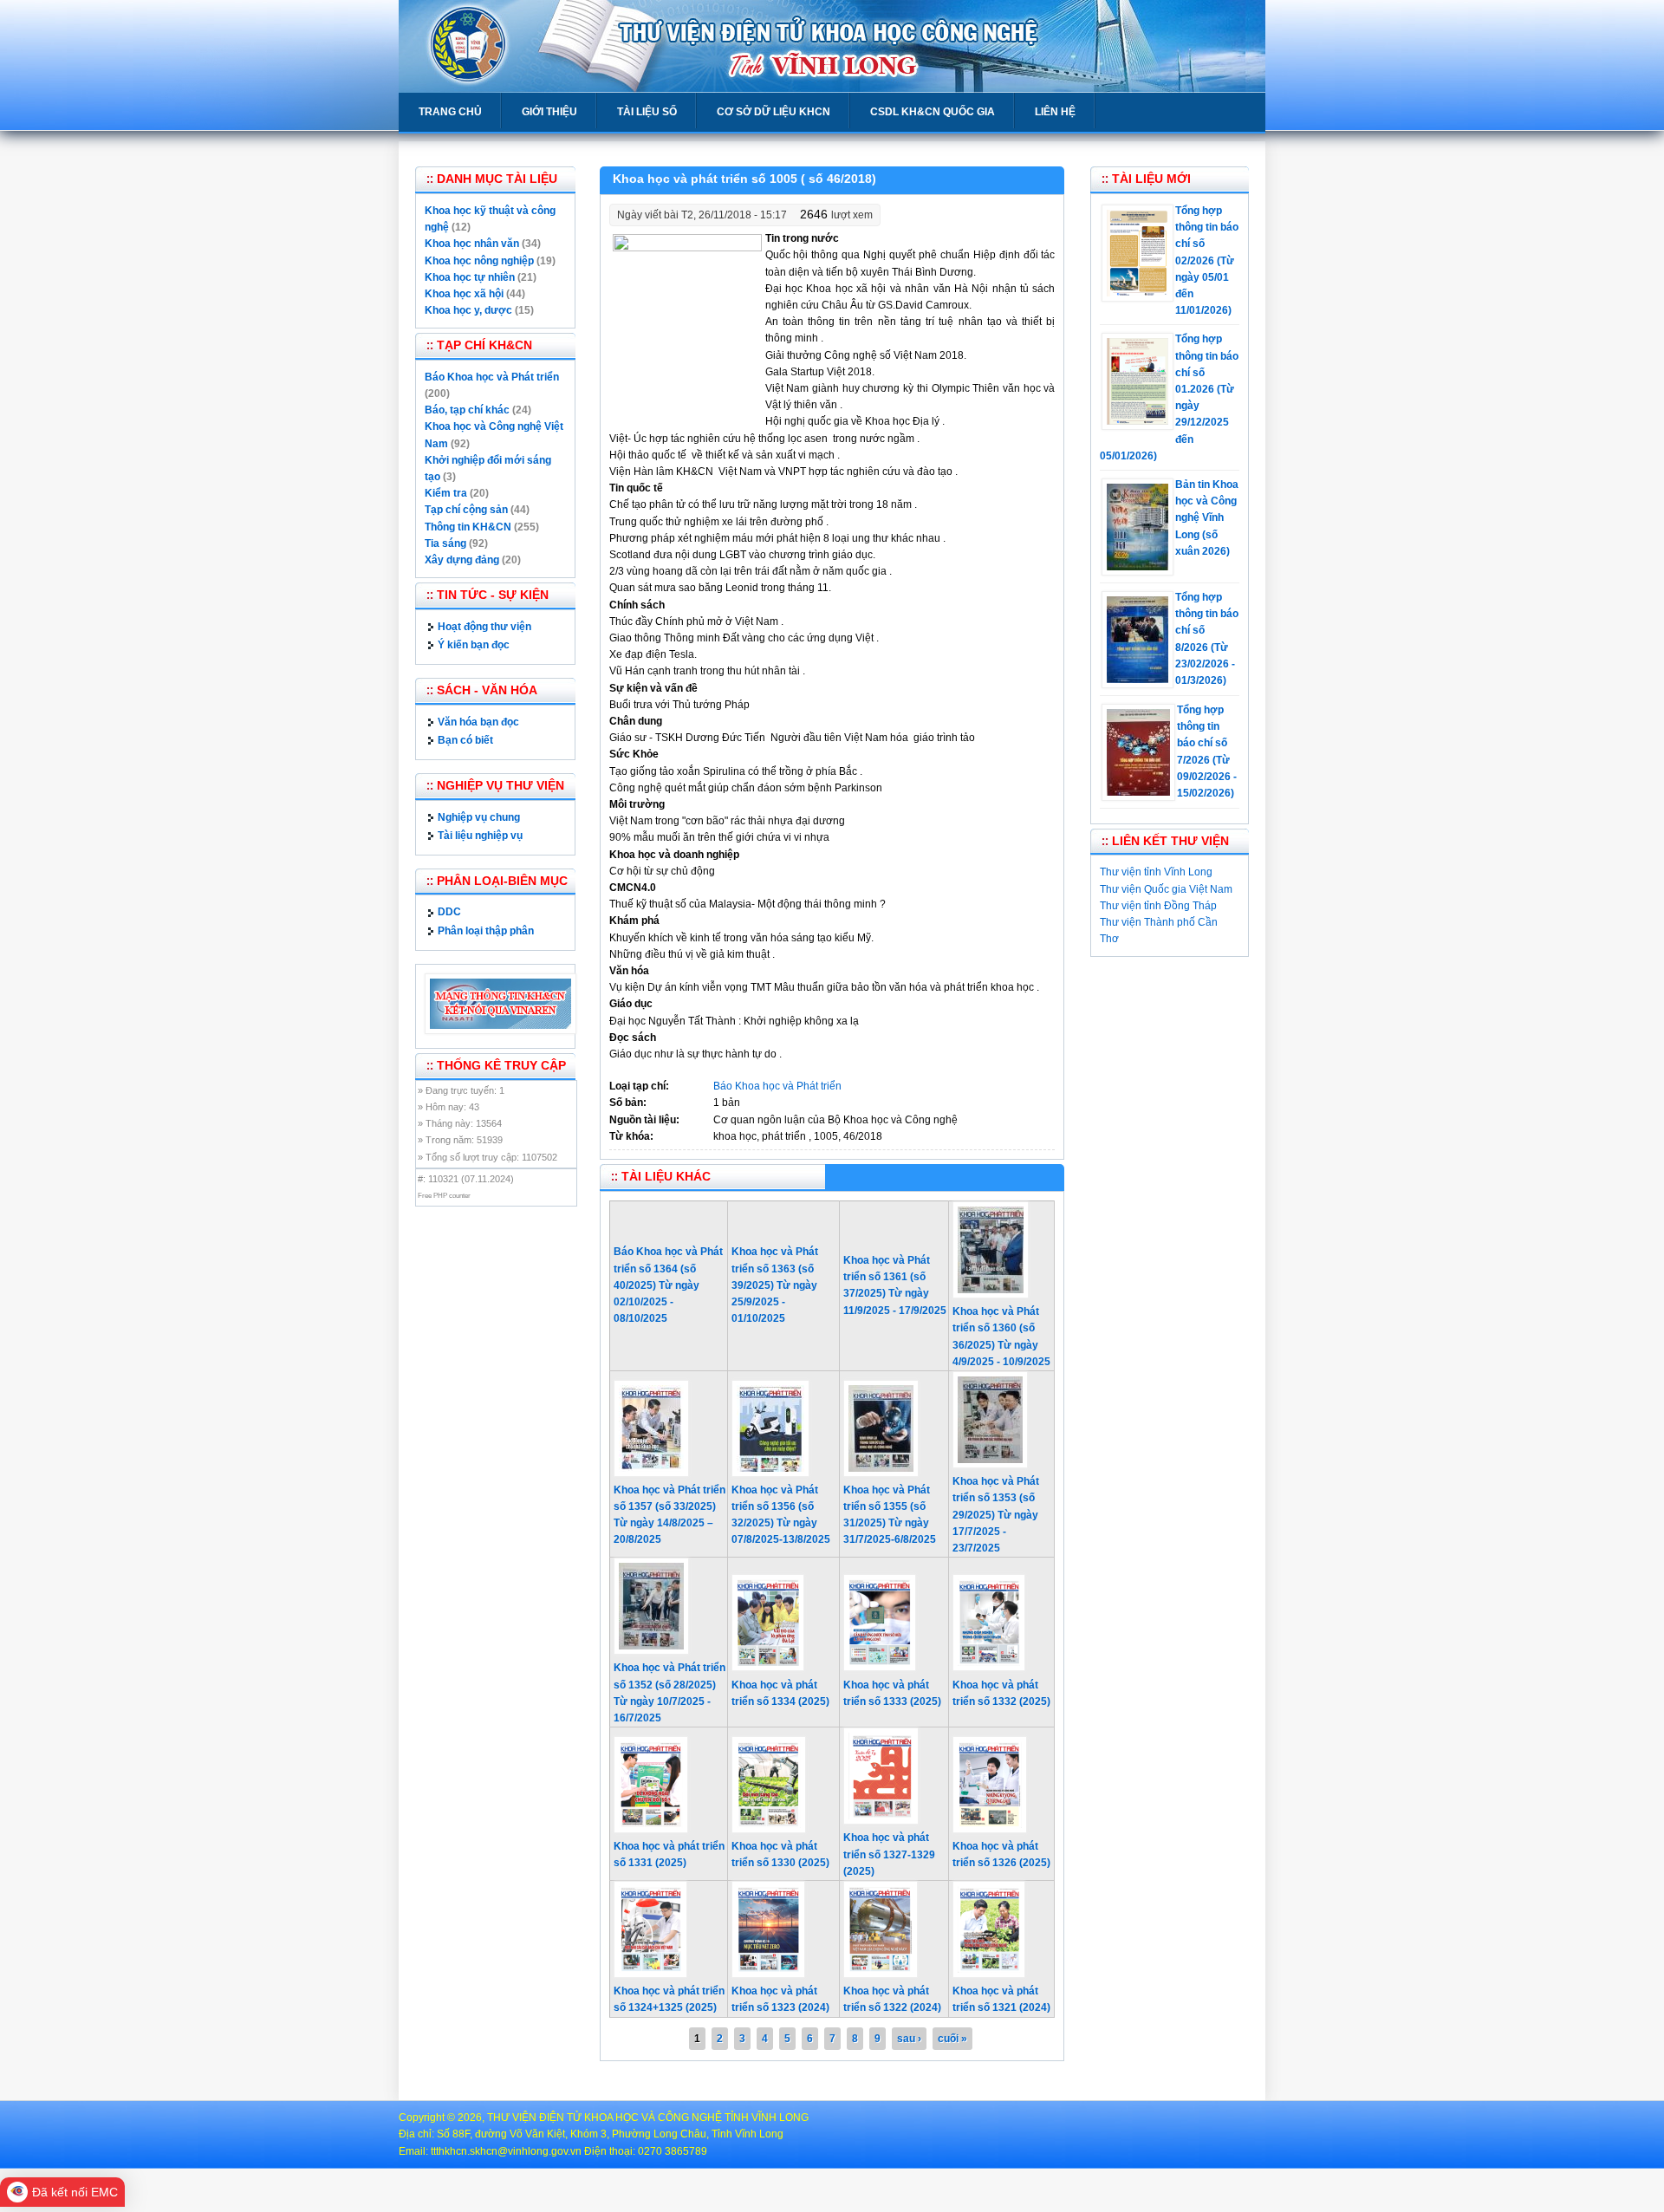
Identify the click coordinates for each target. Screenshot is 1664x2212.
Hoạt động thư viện (484, 627)
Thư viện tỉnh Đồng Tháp (1158, 906)
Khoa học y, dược (468, 310)
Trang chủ (450, 112)
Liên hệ (1055, 112)
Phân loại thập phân (486, 931)
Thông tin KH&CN (468, 527)
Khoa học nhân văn (472, 244)
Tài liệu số (647, 112)
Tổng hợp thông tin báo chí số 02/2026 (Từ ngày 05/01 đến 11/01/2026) (1207, 260)
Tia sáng (445, 543)
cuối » (952, 2039)
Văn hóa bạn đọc (478, 722)
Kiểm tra (446, 493)
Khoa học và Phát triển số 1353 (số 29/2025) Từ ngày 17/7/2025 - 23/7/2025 (996, 1515)
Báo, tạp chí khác (467, 410)
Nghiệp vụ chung (479, 817)
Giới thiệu (549, 112)
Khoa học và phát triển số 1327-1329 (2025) (889, 1854)
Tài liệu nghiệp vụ (480, 836)
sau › (909, 2039)
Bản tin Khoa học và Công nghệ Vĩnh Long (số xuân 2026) (1207, 518)
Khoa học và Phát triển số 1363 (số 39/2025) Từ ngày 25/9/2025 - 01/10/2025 (775, 1285)
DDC (449, 912)
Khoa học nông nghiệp (479, 261)
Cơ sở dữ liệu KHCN (773, 112)
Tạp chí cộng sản (466, 510)
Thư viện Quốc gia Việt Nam (1166, 889)
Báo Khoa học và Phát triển (777, 1086)
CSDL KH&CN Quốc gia (933, 112)
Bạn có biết (465, 740)
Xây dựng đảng (462, 560)
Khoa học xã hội (464, 294)
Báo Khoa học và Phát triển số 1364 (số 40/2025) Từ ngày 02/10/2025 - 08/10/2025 (668, 1285)
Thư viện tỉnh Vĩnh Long (1156, 872)
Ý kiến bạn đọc (474, 645)
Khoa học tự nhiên (470, 277)
